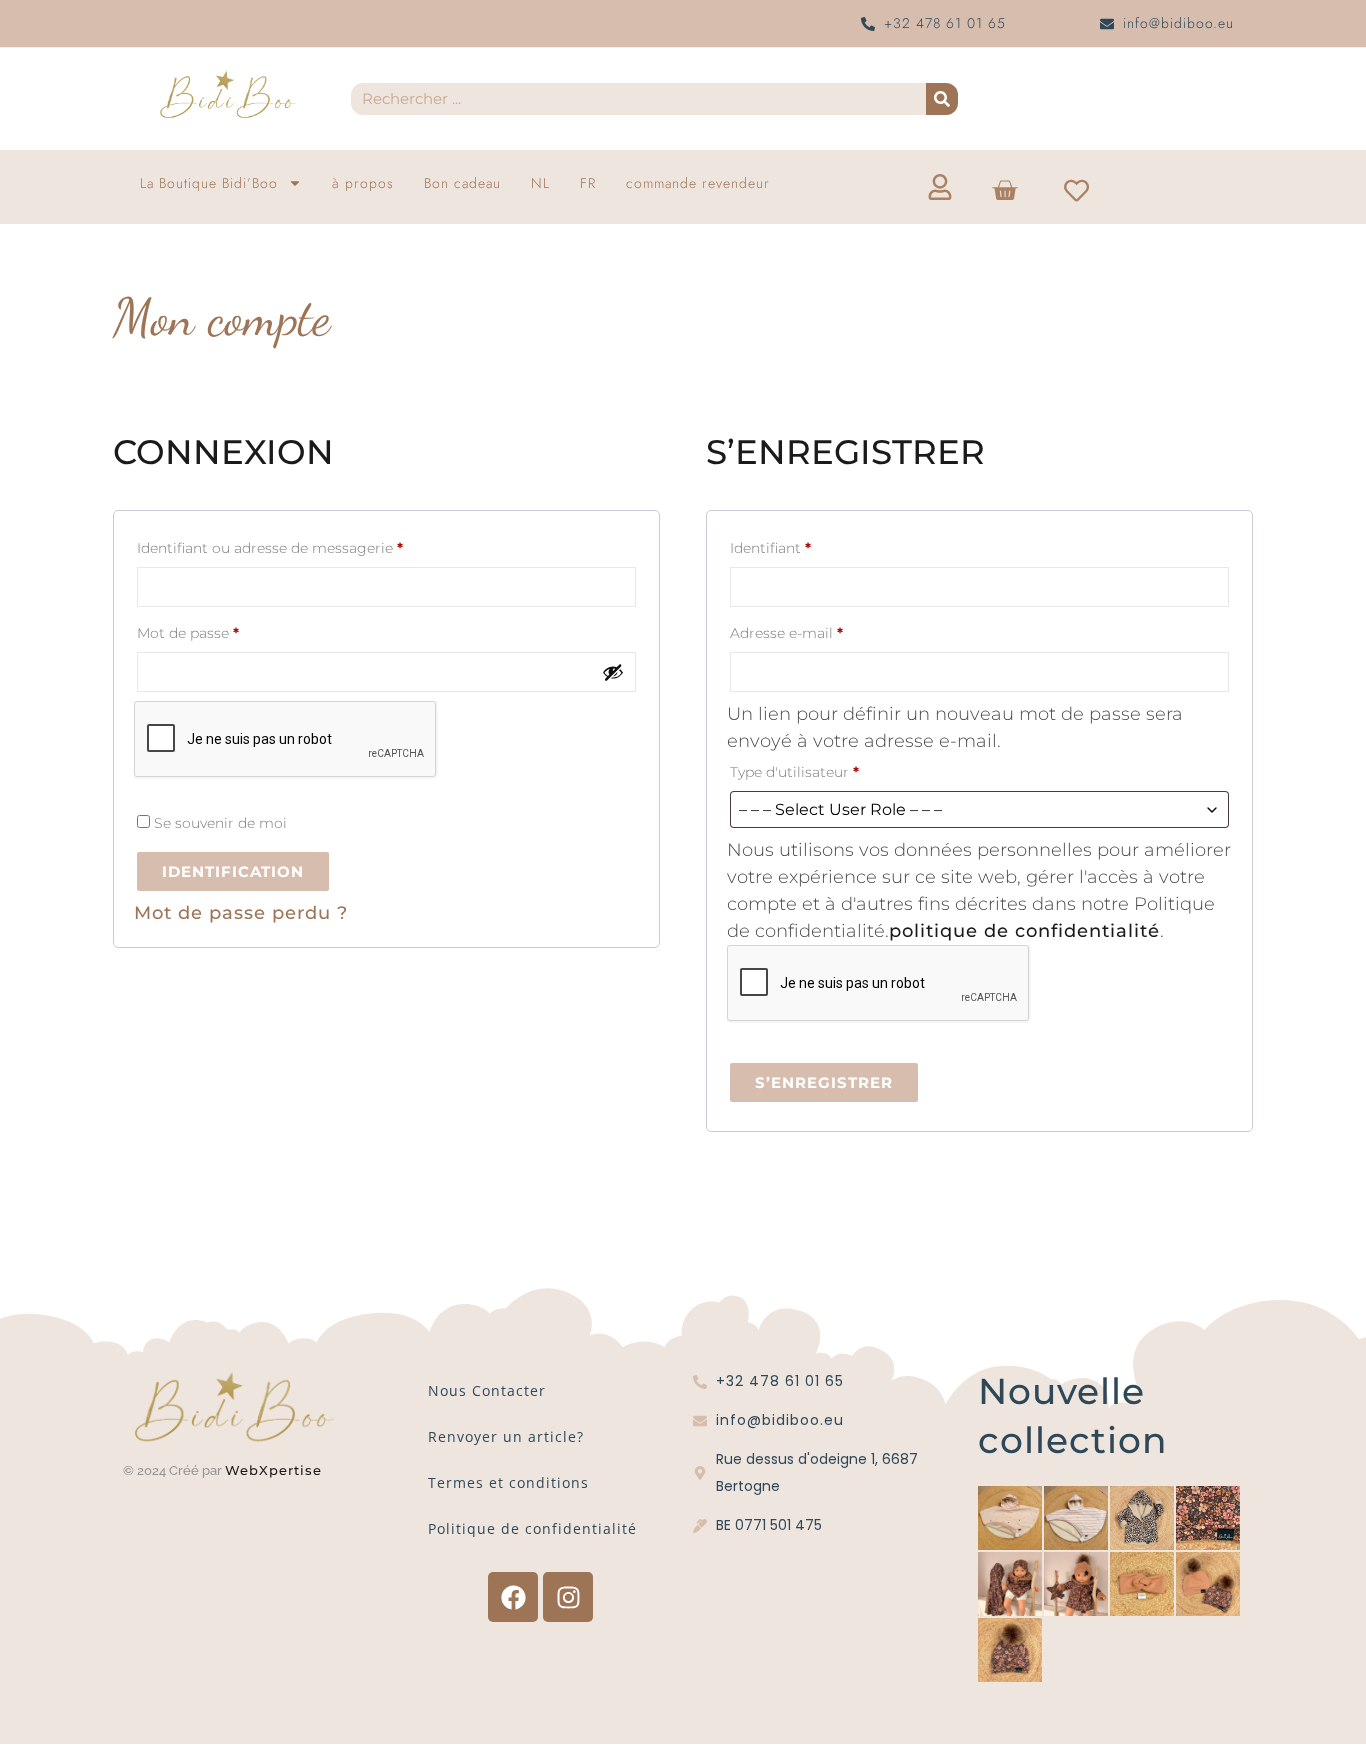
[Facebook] (513, 1597)
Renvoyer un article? (506, 1436)
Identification (233, 871)
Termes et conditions (508, 1482)
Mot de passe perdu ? (241, 913)
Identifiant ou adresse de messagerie (309, 545)
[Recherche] (942, 99)
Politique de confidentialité (532, 1528)
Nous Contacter (487, 1390)
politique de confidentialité (1024, 931)
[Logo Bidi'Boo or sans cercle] (227, 95)
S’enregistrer (824, 1082)
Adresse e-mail (826, 630)
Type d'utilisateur (794, 772)
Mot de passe (227, 630)
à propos (363, 183)
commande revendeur (698, 183)
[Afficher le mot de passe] (613, 672)
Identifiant (810, 545)
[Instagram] (568, 1597)
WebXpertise (276, 1470)
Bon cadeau (462, 183)
